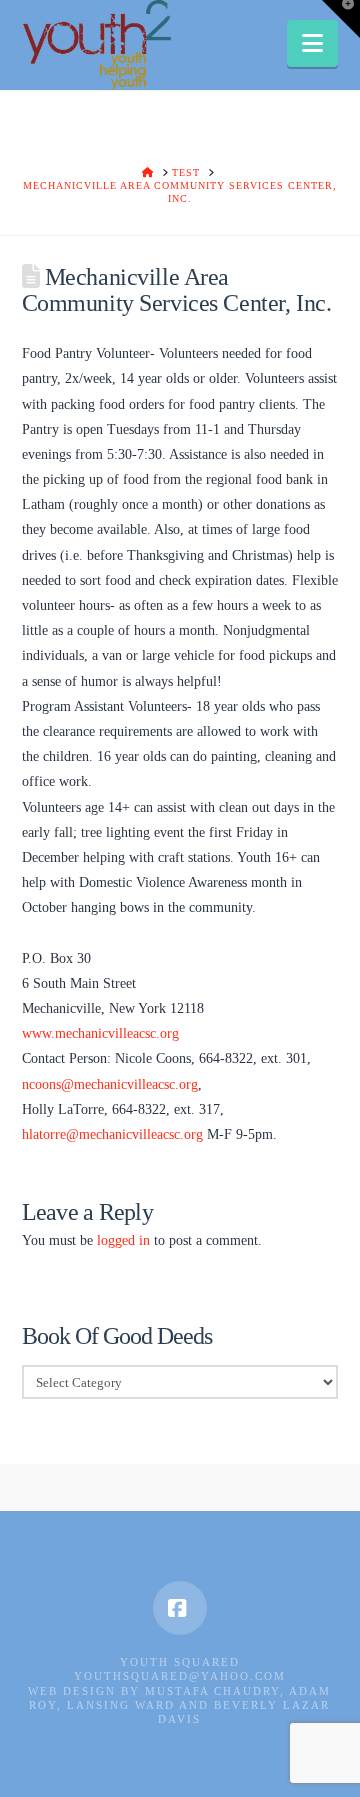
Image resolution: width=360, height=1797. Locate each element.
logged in (123, 1240)
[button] (312, 43)
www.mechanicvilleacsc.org (100, 1033)
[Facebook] (180, 1608)
